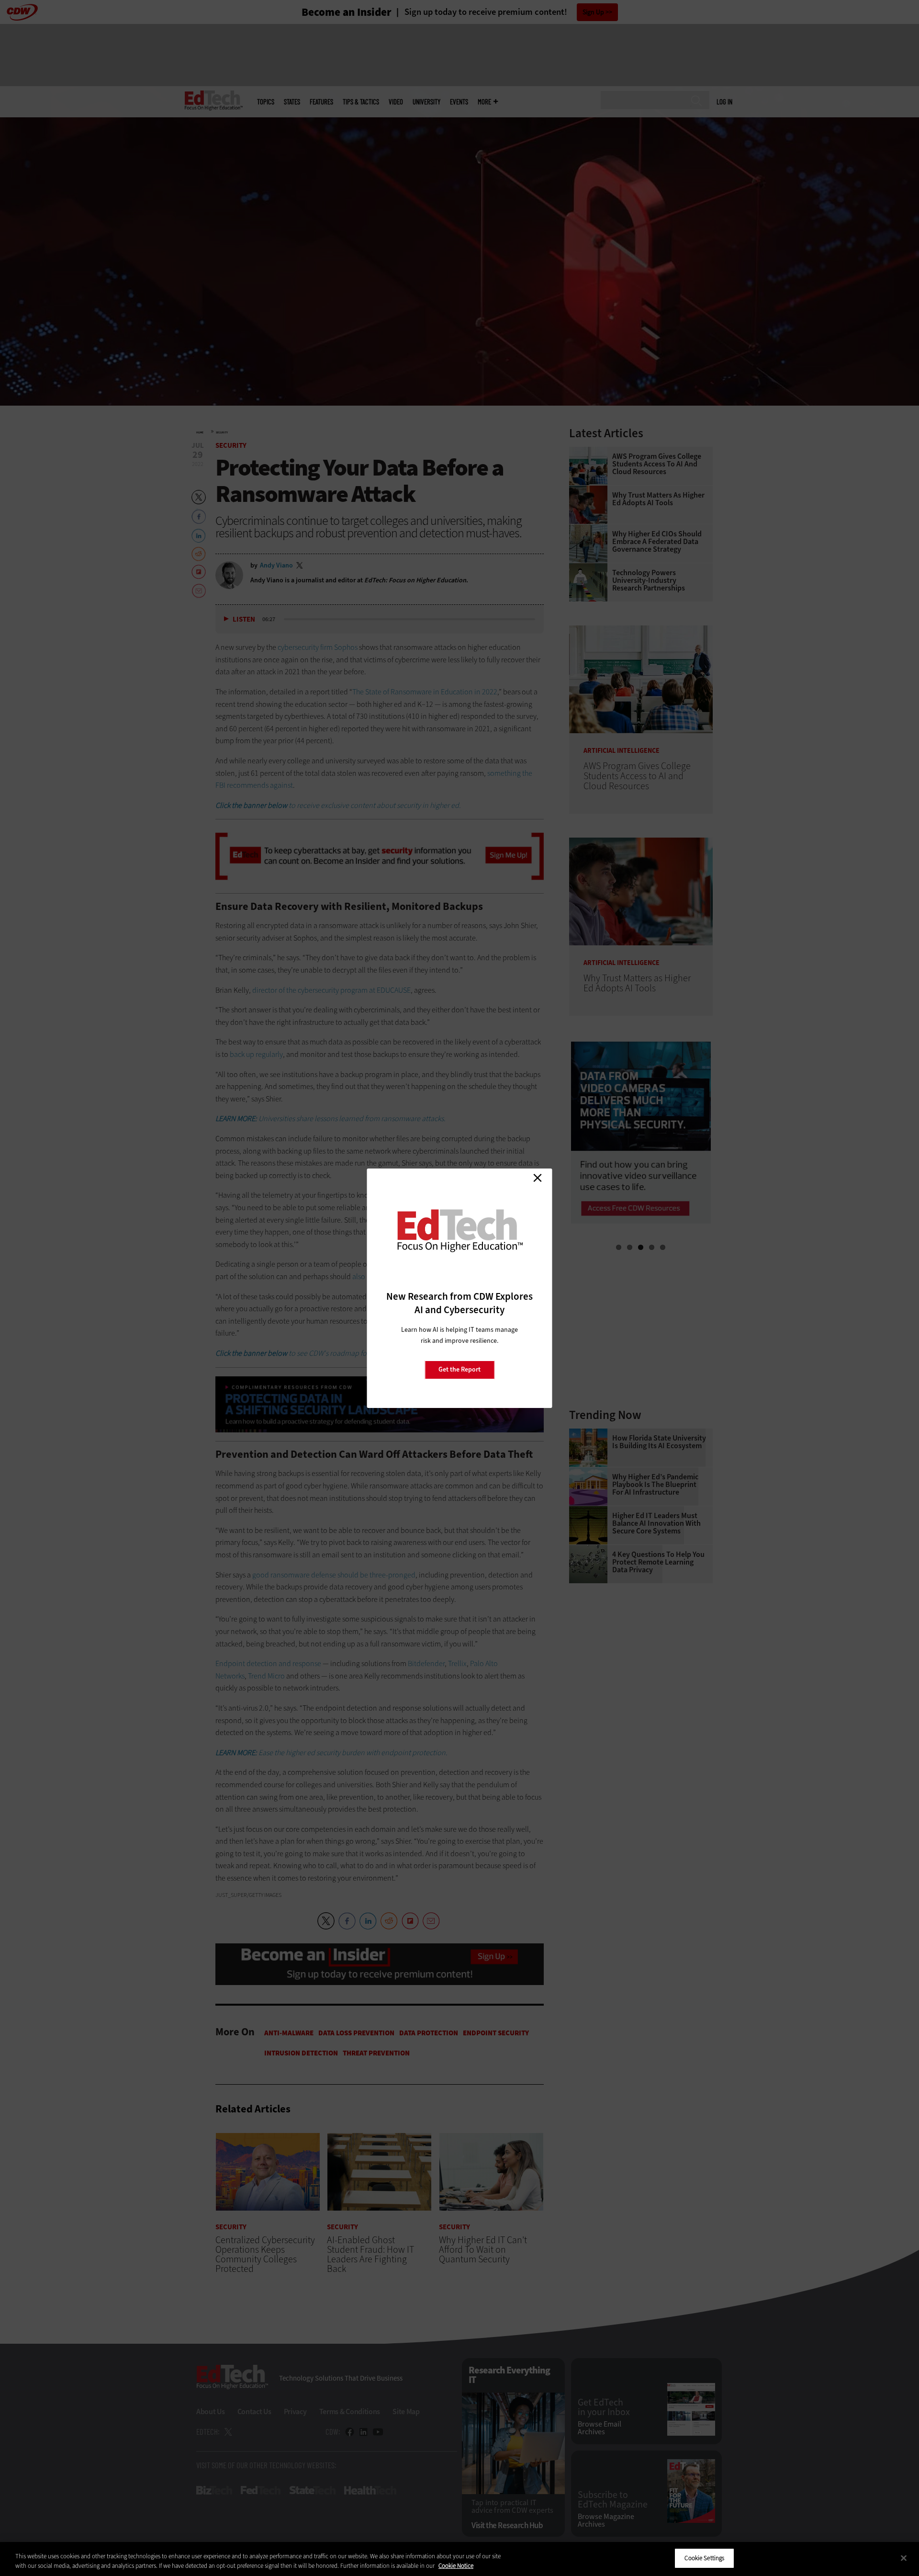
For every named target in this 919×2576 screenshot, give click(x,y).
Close (538, 1178)
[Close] (904, 2558)
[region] (459, 2559)
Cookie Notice (456, 2566)
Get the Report (459, 1369)
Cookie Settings (704, 2558)
